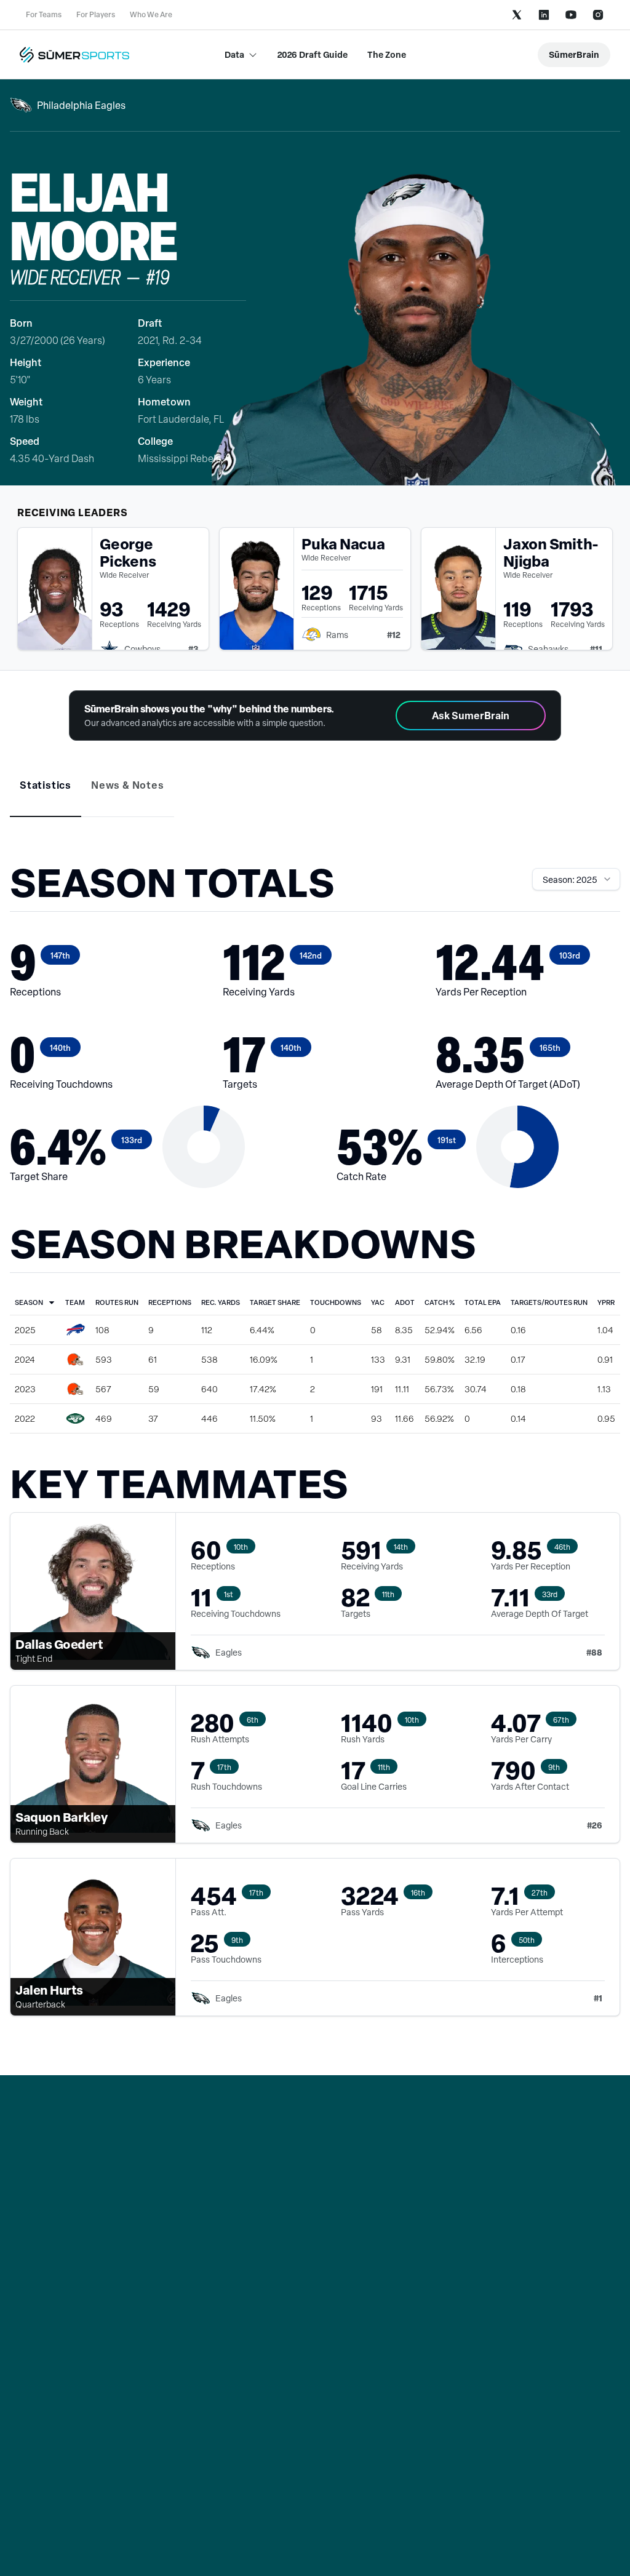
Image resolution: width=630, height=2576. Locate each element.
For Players (96, 14)
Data (234, 54)
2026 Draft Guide (313, 54)
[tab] (46, 785)
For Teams (44, 14)
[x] (517, 15)
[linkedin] (544, 15)
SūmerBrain (574, 54)
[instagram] (598, 15)
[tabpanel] (315, 1451)
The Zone (387, 54)
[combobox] (576, 879)
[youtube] (571, 15)
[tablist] (315, 794)
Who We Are (151, 14)
